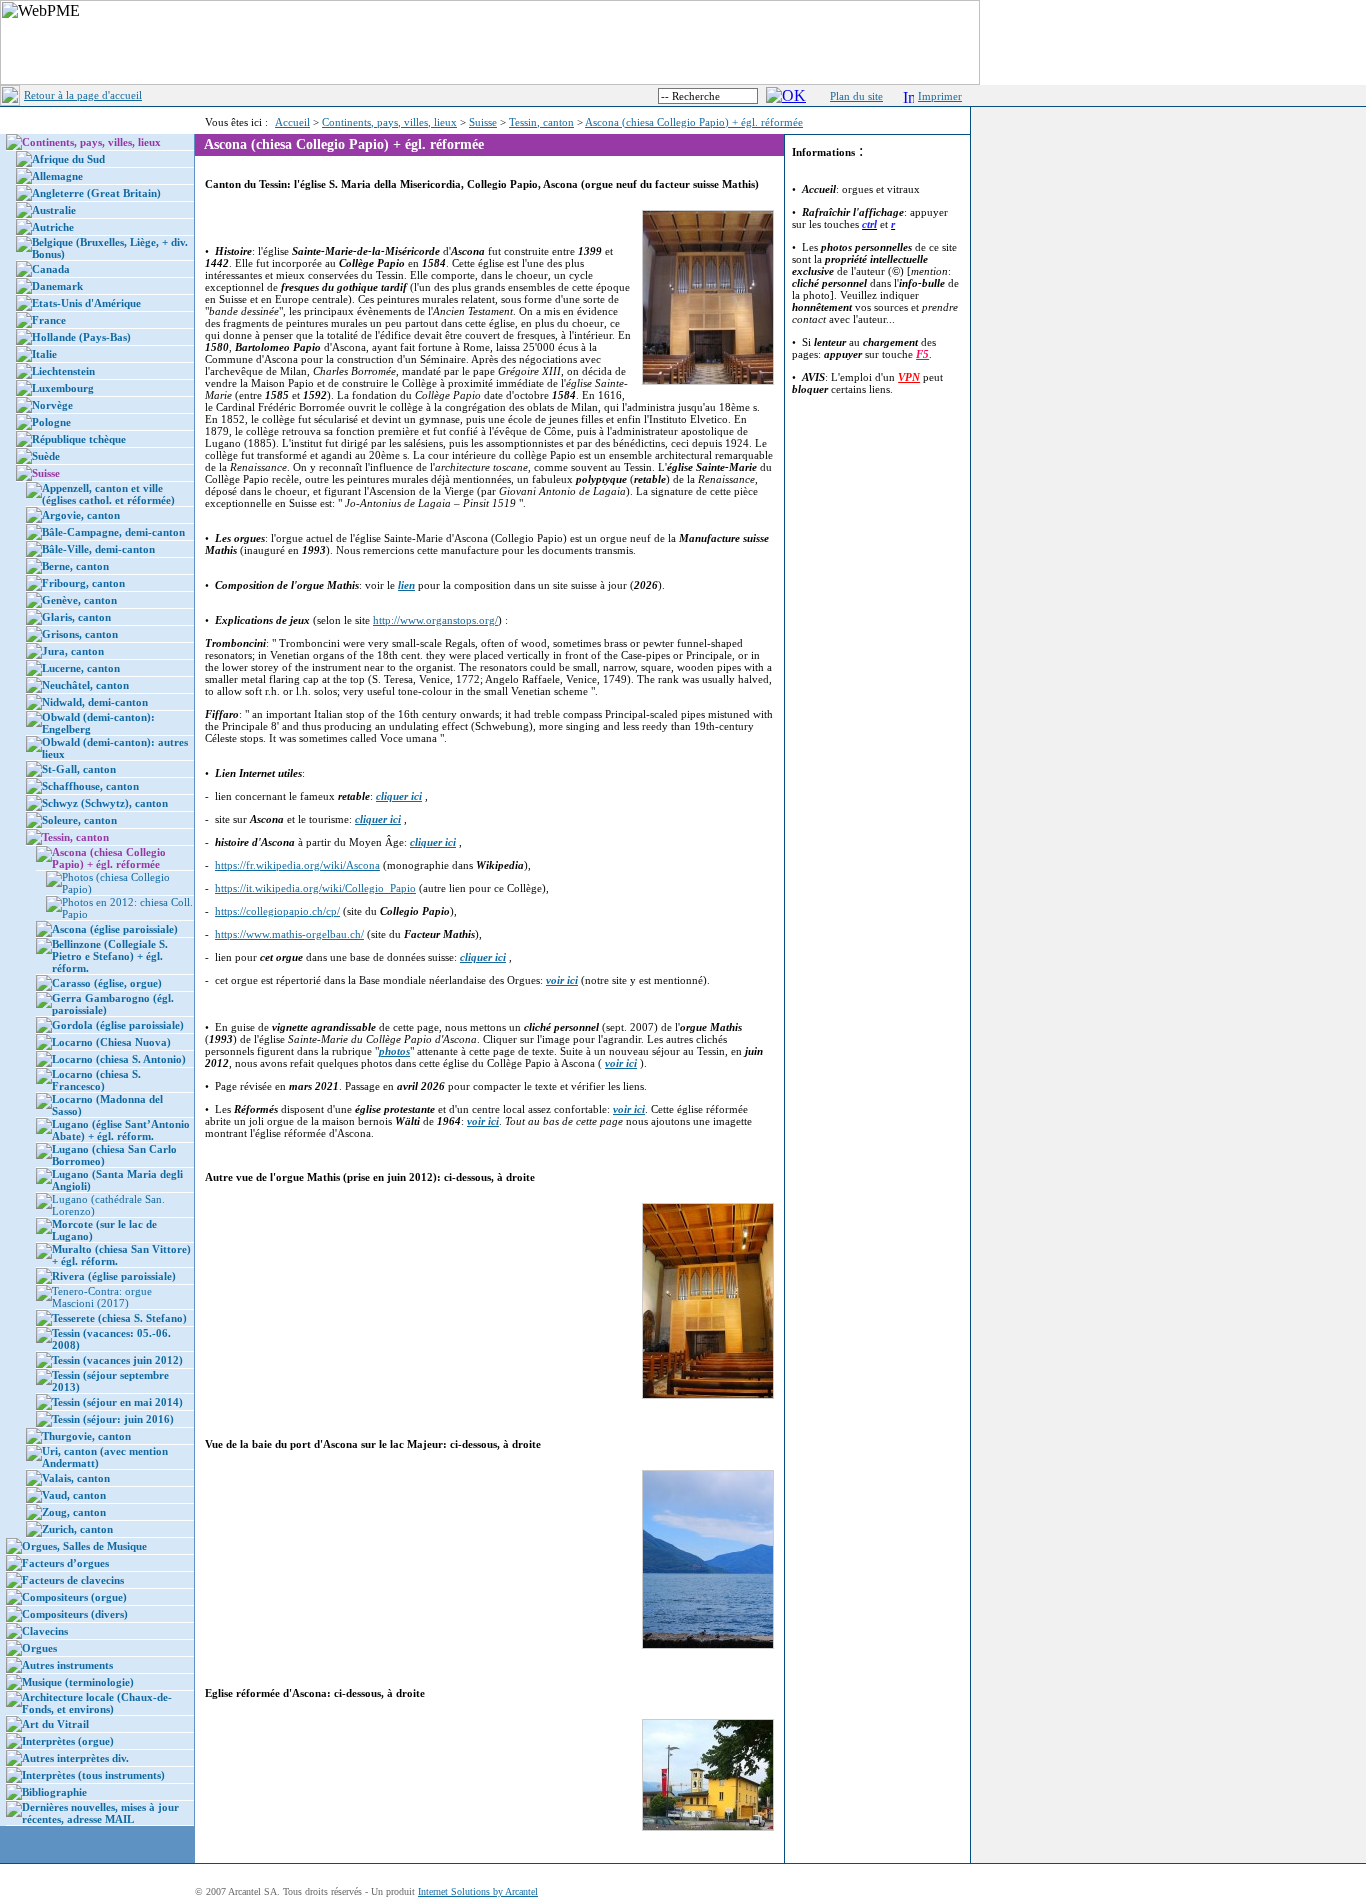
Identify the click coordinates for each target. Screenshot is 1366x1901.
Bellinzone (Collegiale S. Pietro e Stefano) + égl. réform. (110, 956)
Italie (44, 354)
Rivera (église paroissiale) (114, 1276)
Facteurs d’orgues (65, 1563)
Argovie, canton (81, 515)
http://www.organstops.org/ (435, 620)
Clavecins (45, 1631)
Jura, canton (73, 651)
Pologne (51, 422)
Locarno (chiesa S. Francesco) (96, 1080)
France (49, 320)
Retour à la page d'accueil (83, 95)
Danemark (57, 286)
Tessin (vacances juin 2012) (117, 1360)
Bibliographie (54, 1792)
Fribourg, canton (83, 583)
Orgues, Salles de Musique (84, 1546)
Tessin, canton (541, 122)
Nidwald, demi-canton (95, 702)
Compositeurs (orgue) (74, 1597)
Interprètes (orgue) (68, 1741)
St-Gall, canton (79, 769)
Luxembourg (63, 388)
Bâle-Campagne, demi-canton (113, 532)
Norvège (52, 405)
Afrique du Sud (68, 159)
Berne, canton (75, 566)
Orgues (39, 1648)
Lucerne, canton (81, 668)
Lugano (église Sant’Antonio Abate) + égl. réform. (121, 1130)
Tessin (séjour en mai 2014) (117, 1402)
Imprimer (940, 96)
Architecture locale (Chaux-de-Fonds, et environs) (97, 1703)
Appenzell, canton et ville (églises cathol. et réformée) (108, 494)
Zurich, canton (77, 1529)
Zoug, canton (74, 1512)
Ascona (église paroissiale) (115, 929)
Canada (51, 269)
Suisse (483, 122)
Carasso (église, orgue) (107, 983)
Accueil (292, 122)
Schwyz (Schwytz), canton (105, 803)
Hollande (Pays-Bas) (81, 337)
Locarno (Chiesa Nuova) (111, 1042)
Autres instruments (67, 1665)
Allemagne (57, 176)
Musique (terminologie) (78, 1682)
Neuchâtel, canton (85, 685)
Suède (46, 456)
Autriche (53, 227)
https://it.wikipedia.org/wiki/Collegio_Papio (315, 888)
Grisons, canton (80, 634)
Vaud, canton (74, 1495)
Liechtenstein (63, 371)
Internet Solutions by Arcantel (478, 1891)
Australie (54, 210)
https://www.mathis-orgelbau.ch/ (289, 934)
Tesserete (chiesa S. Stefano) (119, 1318)
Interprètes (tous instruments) (93, 1775)
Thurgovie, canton (86, 1436)
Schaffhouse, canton (90, 786)
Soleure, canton (79, 820)
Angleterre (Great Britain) (96, 193)
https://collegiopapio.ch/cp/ (277, 911)
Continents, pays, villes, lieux (389, 122)
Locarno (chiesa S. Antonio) (119, 1059)
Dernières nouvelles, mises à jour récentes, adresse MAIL (100, 1813)
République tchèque (79, 439)
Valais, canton (76, 1478)
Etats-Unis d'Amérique (86, 303)
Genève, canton (79, 600)
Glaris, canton (76, 617)
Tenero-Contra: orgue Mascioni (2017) (102, 1297)
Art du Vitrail (55, 1724)
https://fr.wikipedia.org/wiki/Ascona (297, 865)
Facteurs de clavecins (73, 1580)
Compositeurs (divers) (75, 1614)
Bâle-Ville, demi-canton (98, 549)
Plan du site (856, 96)
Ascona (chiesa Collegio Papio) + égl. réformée (694, 122)
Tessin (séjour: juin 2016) (113, 1419)
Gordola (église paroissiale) (118, 1025)
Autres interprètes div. (75, 1758)
